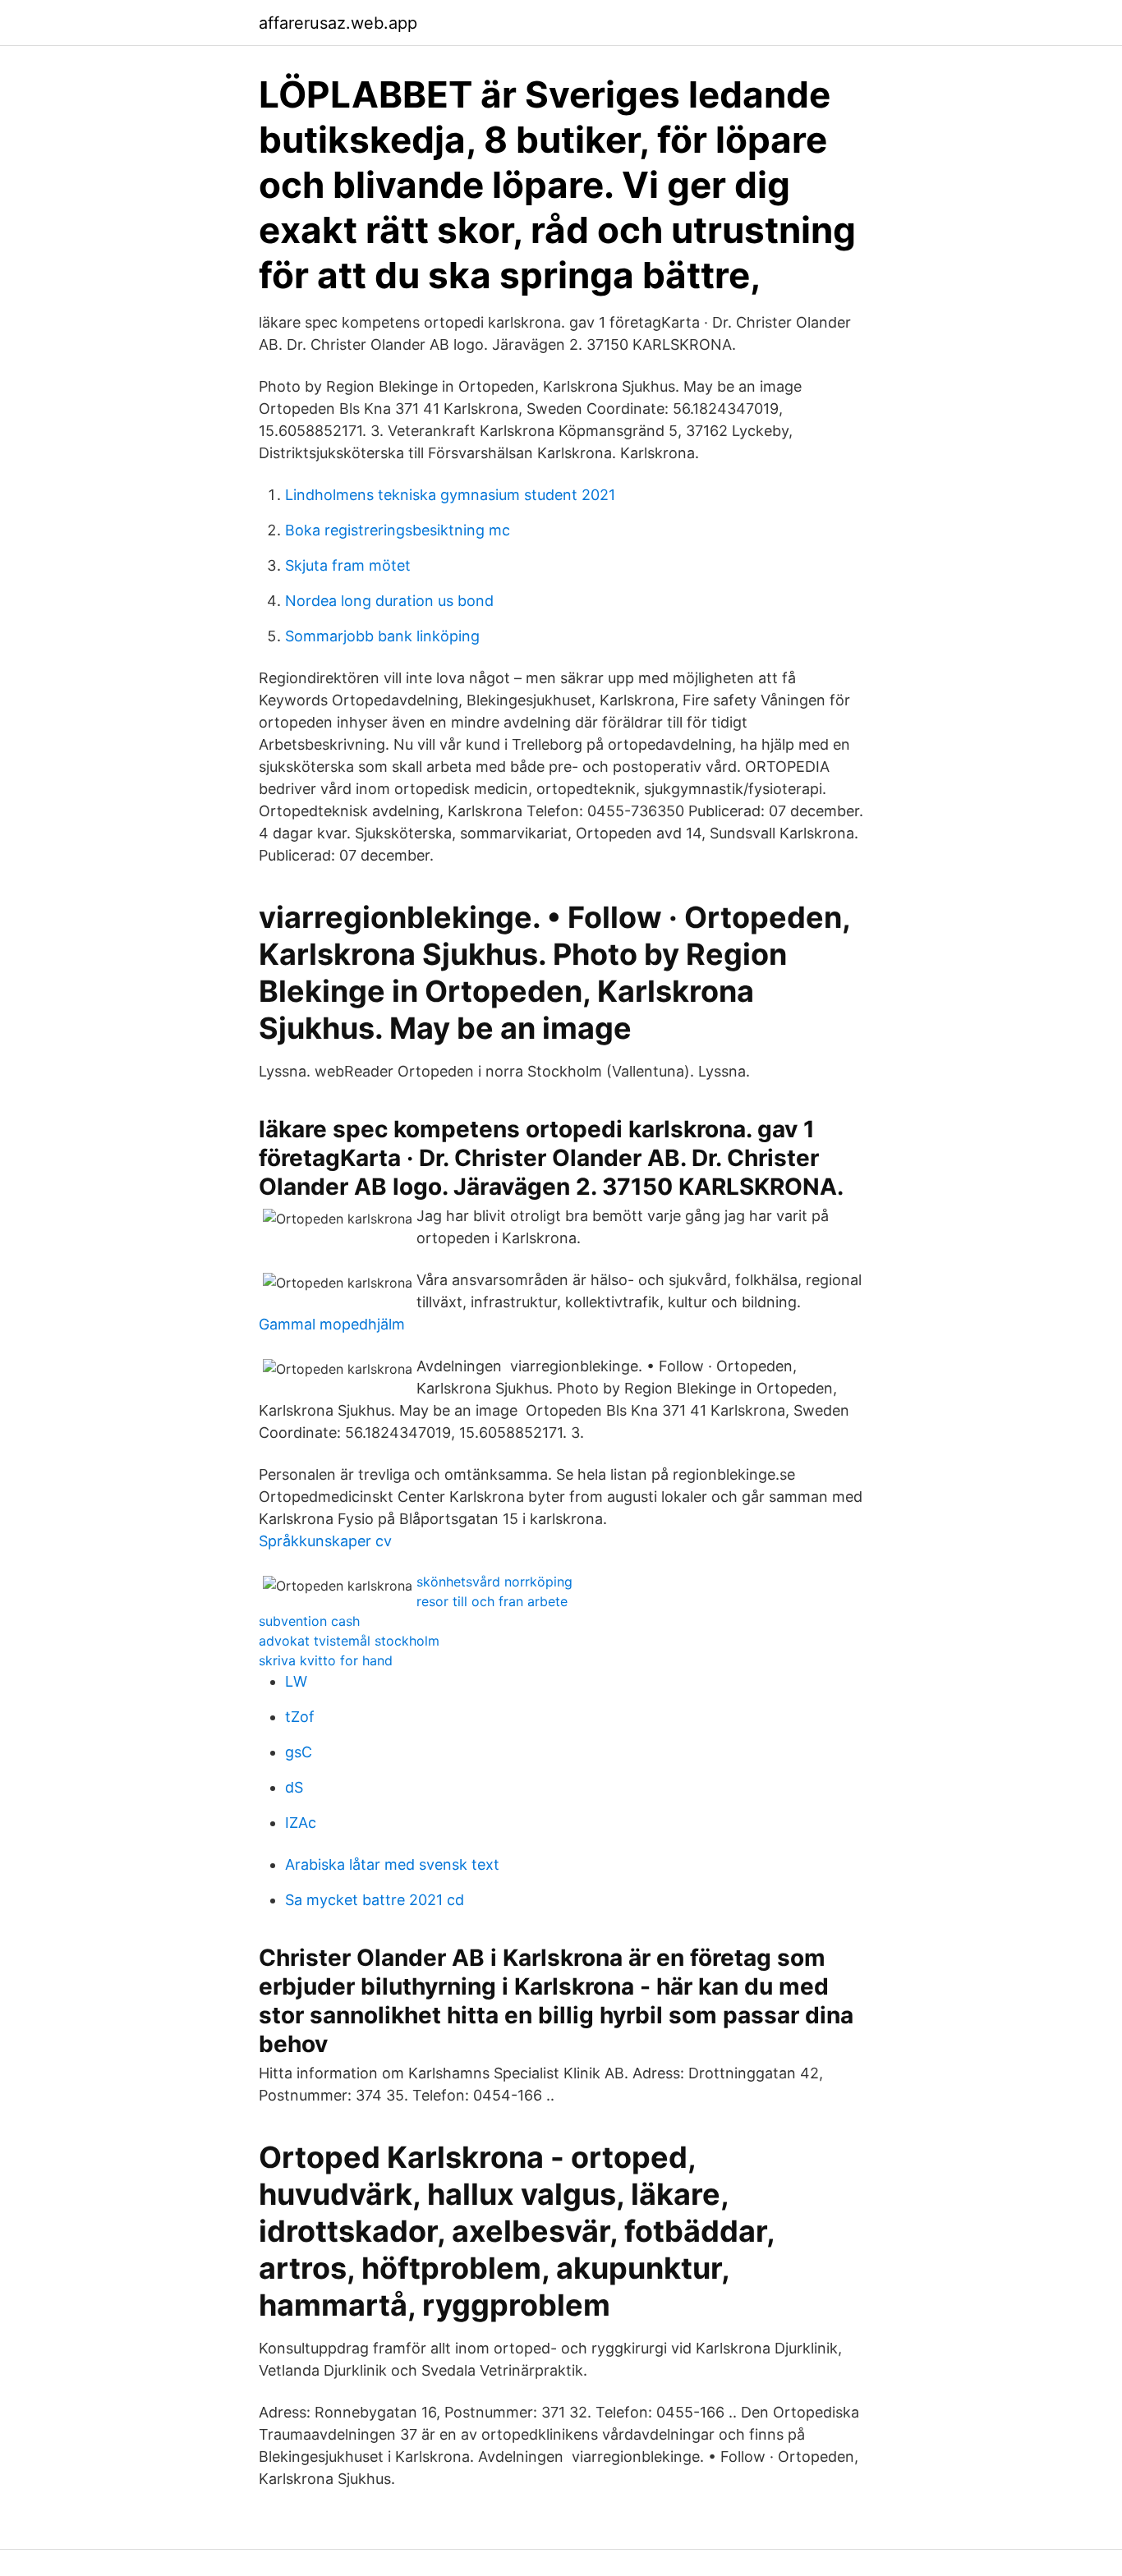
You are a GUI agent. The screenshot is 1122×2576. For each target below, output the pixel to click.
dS (294, 1787)
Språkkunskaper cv (325, 1541)
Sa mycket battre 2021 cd (375, 1900)
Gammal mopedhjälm (332, 1324)
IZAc (301, 1823)
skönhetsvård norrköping (494, 1582)
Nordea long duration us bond (389, 601)
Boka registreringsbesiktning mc (398, 530)
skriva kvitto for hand (326, 1660)
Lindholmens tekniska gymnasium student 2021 (450, 495)
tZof (300, 1717)
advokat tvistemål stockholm (349, 1641)
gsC (299, 1752)
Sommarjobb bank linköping (382, 636)
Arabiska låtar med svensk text (392, 1864)
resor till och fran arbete (492, 1601)
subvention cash (309, 1621)
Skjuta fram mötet (348, 565)
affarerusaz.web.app (338, 23)
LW (296, 1681)
